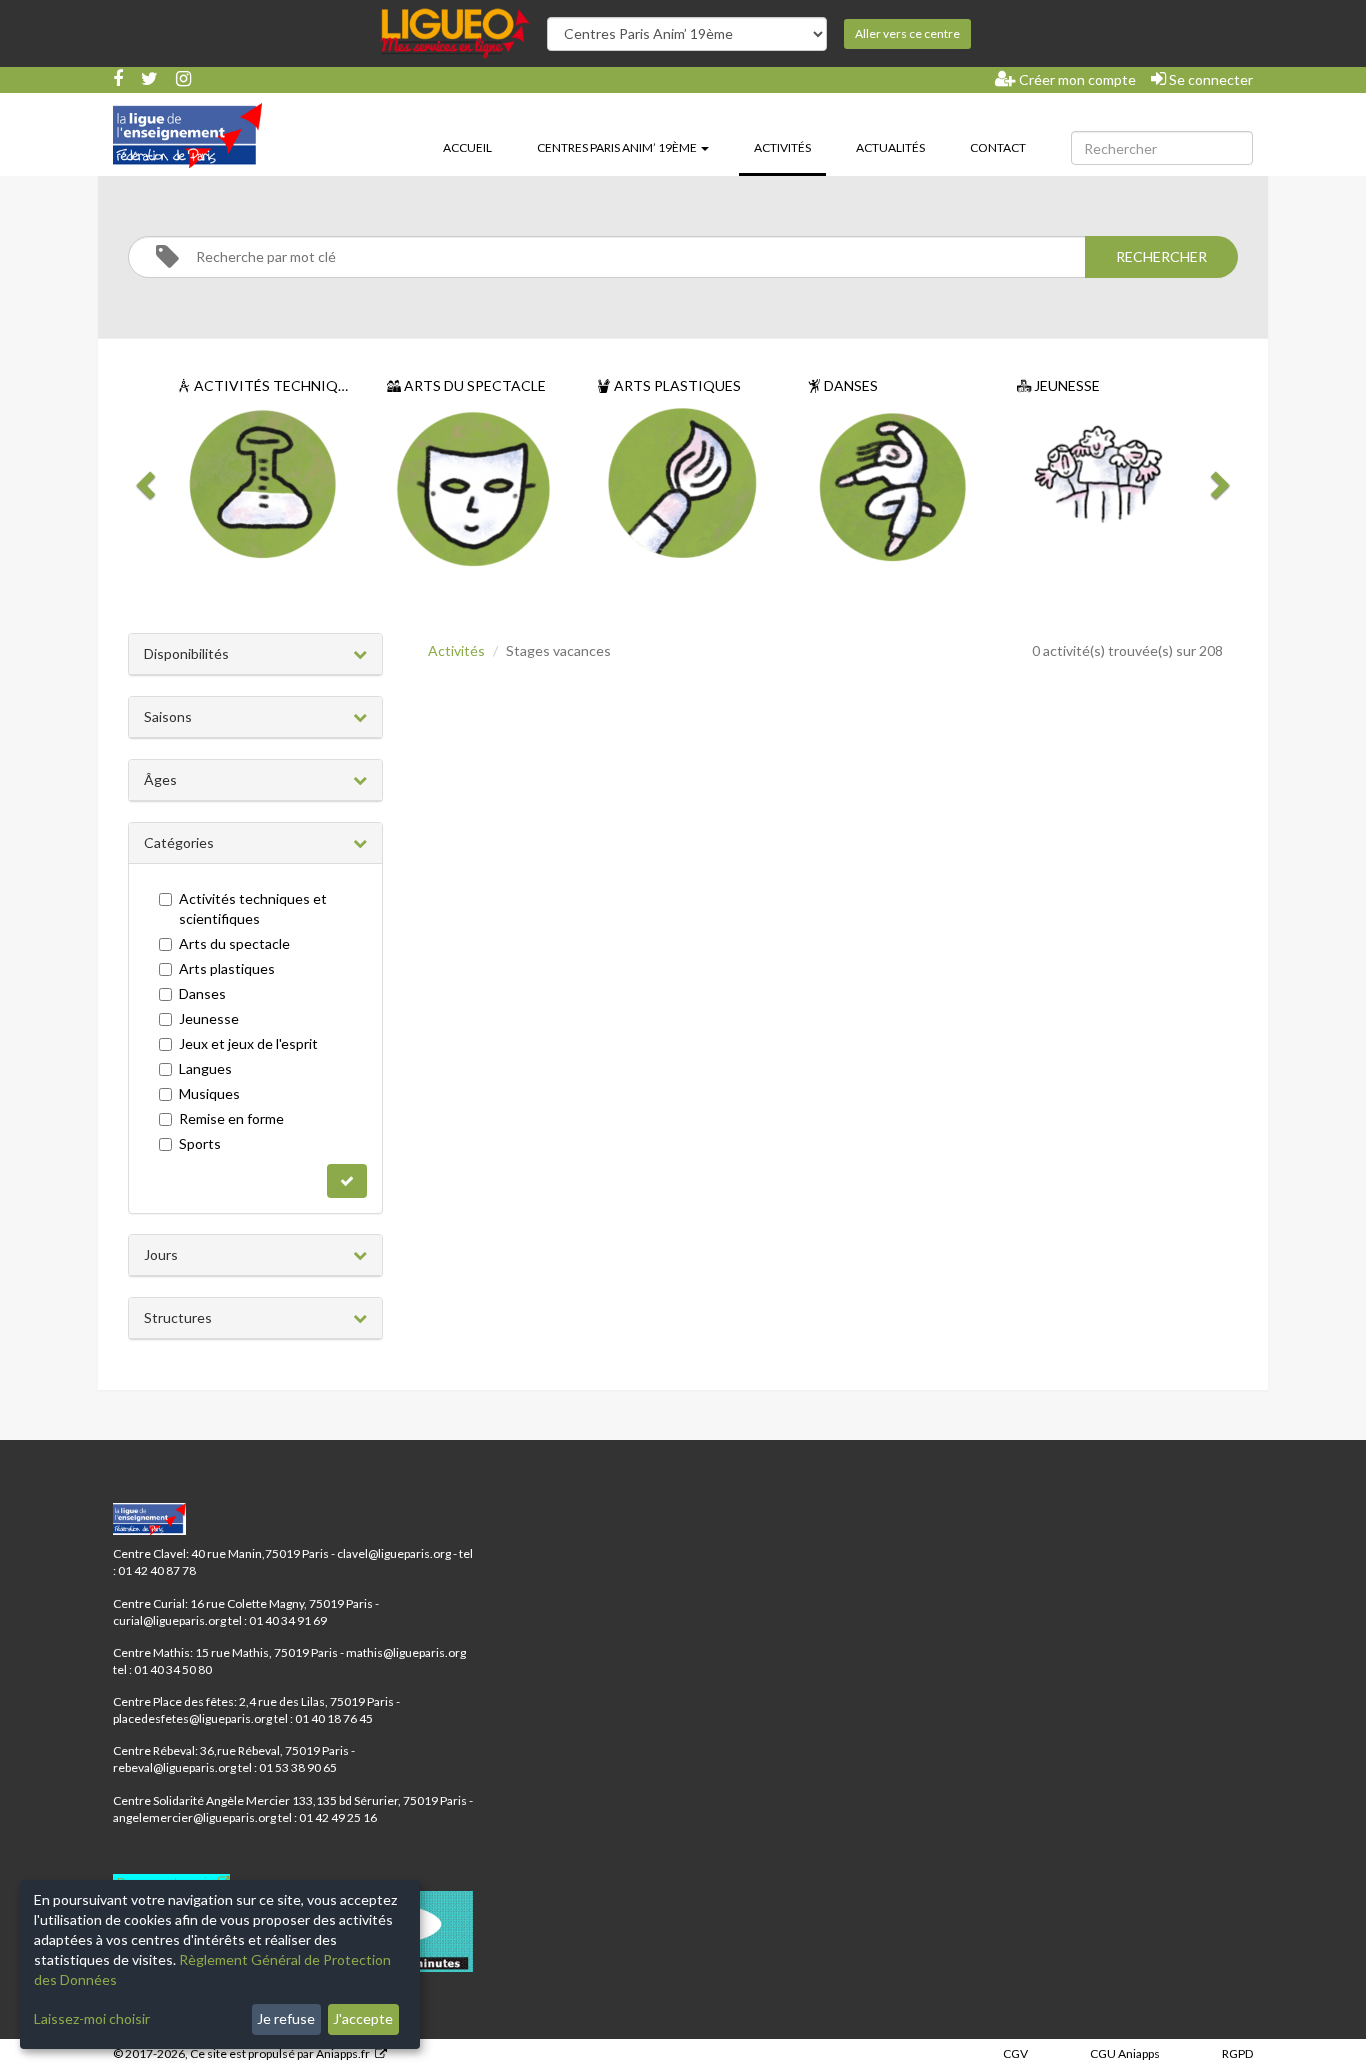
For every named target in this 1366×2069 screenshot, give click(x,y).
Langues (205, 1068)
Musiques (209, 1093)
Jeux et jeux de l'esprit (248, 1043)
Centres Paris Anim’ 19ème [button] (618, 147)
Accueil (467, 147)
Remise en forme (231, 1118)
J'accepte (363, 2018)
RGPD (1237, 2053)
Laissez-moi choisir (92, 2018)
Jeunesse (209, 1018)
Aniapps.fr (343, 2053)
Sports (200, 1143)
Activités (790, 147)
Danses (202, 993)
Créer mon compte (1076, 79)
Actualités (890, 147)
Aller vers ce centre (907, 33)
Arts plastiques (227, 968)
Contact (998, 147)
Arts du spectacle (234, 943)
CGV (1015, 2053)
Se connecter (1209, 79)
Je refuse (286, 2018)
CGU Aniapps (1125, 2053)
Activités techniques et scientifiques (253, 908)
